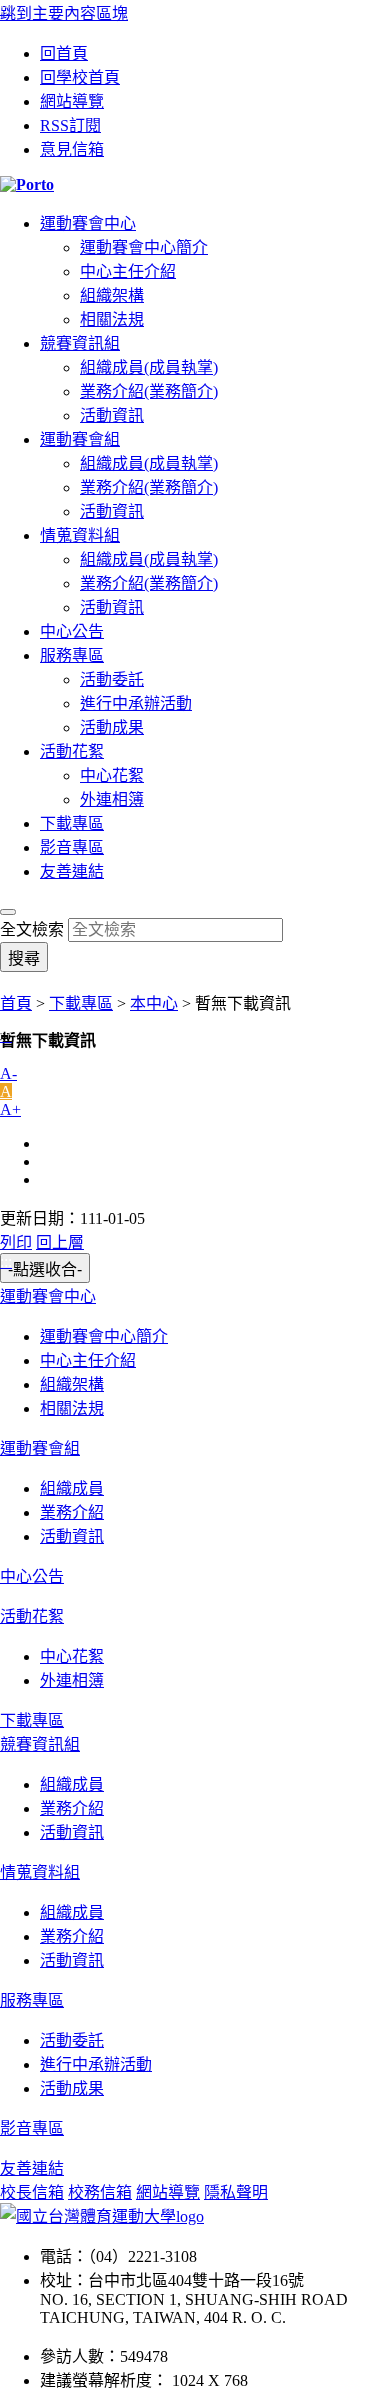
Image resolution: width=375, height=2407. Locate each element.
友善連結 (72, 871)
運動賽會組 (80, 439)
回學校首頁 (80, 77)
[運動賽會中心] (187, 185)
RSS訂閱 (70, 125)
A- (8, 1073)
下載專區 (72, 823)
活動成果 (112, 727)
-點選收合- (45, 1269)
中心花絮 (112, 775)
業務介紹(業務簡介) (149, 391)
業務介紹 (72, 1512)
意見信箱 (72, 149)
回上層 (60, 1242)
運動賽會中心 (88, 223)
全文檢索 (32, 929)
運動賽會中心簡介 (144, 247)
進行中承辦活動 (136, 703)
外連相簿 (112, 799)
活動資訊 (112, 415)
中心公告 (72, 631)
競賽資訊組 (80, 343)
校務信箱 (100, 2192)
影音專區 (72, 847)
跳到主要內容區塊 (64, 13)
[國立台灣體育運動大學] (102, 2216)
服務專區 (72, 655)
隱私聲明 (236, 2192)
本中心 (154, 1003)
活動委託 (112, 679)
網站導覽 (72, 101)
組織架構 (112, 295)
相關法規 (112, 319)
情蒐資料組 (80, 535)
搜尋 (24, 958)
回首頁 (64, 53)
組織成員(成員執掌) (149, 367)
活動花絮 (72, 751)
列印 (16, 1242)
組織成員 (72, 1488)
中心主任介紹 (128, 271)
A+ (10, 1109)
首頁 (16, 1003)
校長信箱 (32, 2192)
